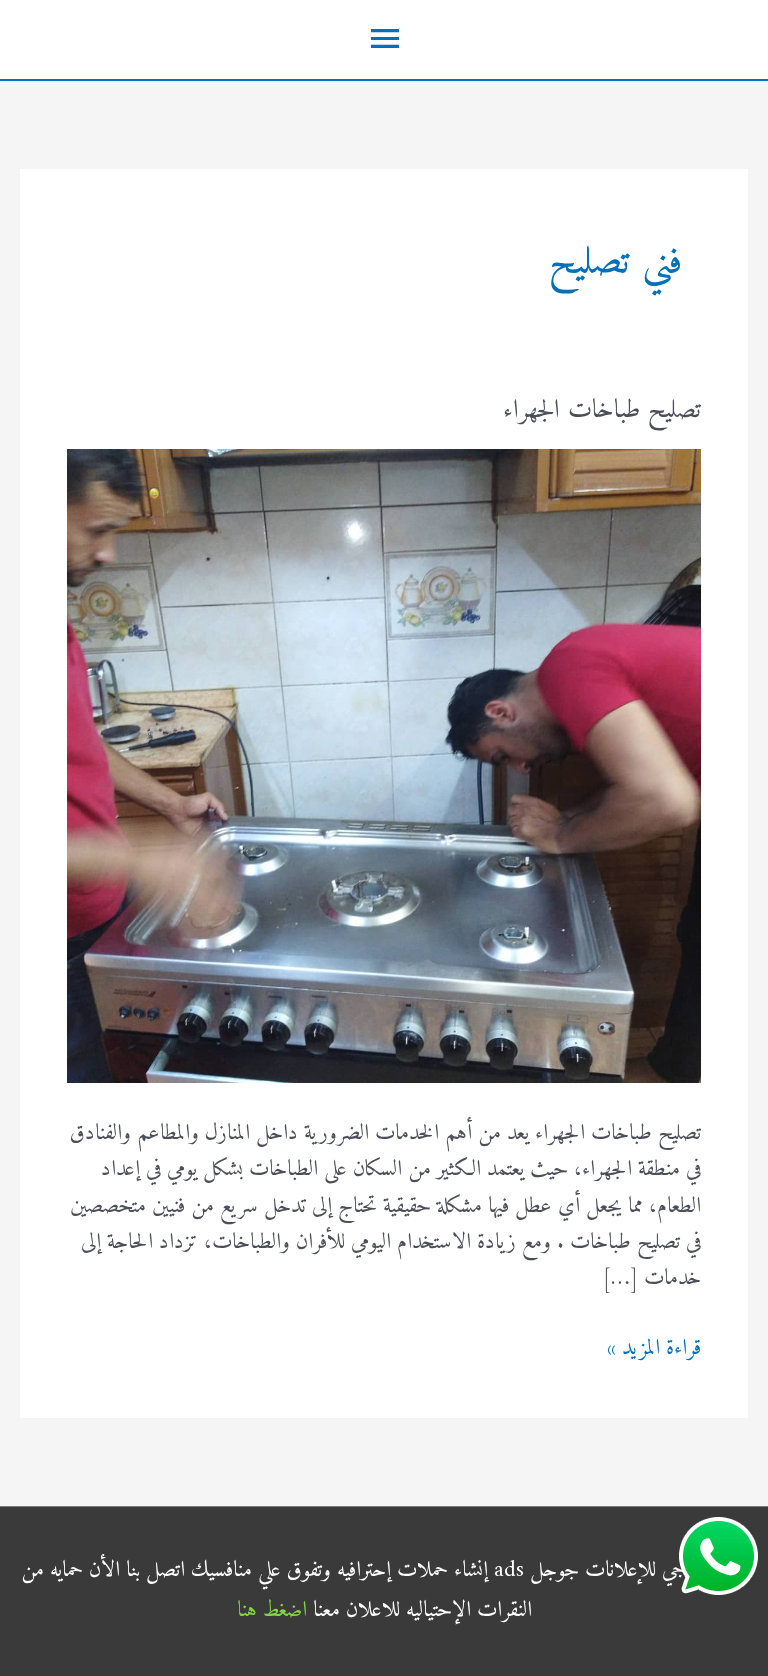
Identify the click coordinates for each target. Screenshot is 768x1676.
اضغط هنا (272, 1610)
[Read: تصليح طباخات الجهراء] (384, 765)
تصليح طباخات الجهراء (602, 410)
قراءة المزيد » (654, 1349)
